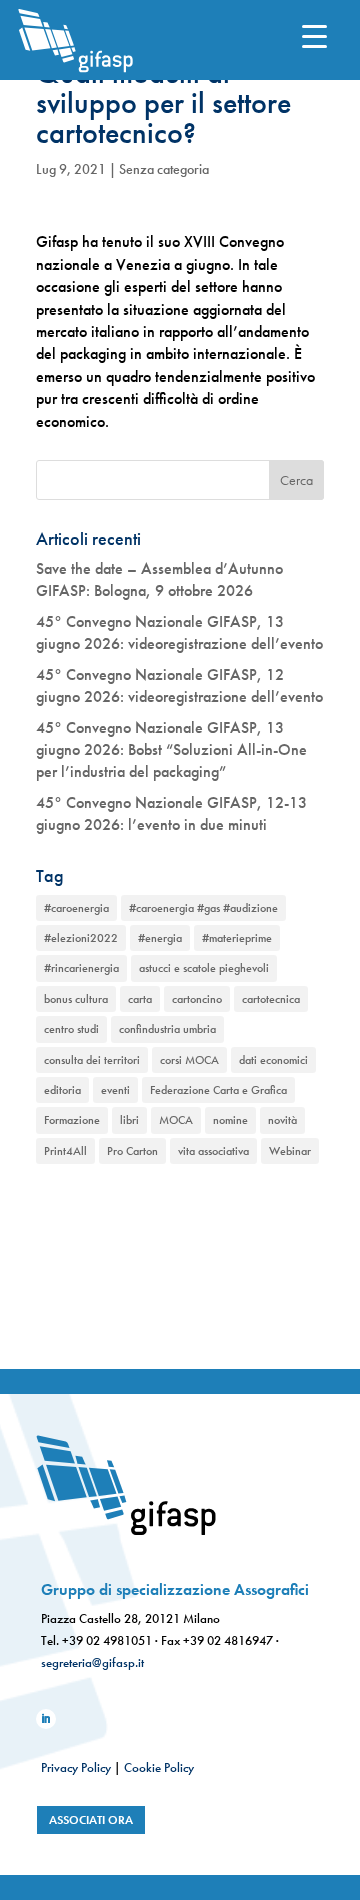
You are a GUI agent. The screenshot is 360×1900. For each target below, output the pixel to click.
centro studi (71, 1029)
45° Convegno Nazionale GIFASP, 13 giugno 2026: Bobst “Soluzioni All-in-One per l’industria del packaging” (171, 750)
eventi (115, 1090)
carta (140, 999)
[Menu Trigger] (314, 35)
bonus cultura (76, 999)
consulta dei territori (92, 1060)
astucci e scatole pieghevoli (204, 968)
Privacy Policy (76, 1767)
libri (129, 1120)
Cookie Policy (159, 1767)
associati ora (91, 1820)
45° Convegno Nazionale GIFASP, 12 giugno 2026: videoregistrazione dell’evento (179, 685)
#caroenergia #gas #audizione (203, 908)
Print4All (65, 1151)
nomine (230, 1120)
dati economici (273, 1060)
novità (282, 1120)
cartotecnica (271, 999)
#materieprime (237, 938)
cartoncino (197, 999)
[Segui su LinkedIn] (46, 1719)
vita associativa (213, 1151)
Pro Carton (132, 1151)
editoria (62, 1090)
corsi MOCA (189, 1060)
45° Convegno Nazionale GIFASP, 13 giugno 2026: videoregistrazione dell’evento (179, 632)
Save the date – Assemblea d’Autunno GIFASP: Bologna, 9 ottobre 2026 (159, 579)
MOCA (176, 1120)
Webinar (290, 1151)
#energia (160, 938)
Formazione (72, 1120)
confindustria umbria (167, 1029)
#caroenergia (76, 908)
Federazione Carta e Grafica (218, 1090)
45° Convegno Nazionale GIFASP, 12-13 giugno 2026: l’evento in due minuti (171, 813)
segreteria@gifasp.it (92, 1662)
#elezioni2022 (81, 938)
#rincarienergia (81, 968)
